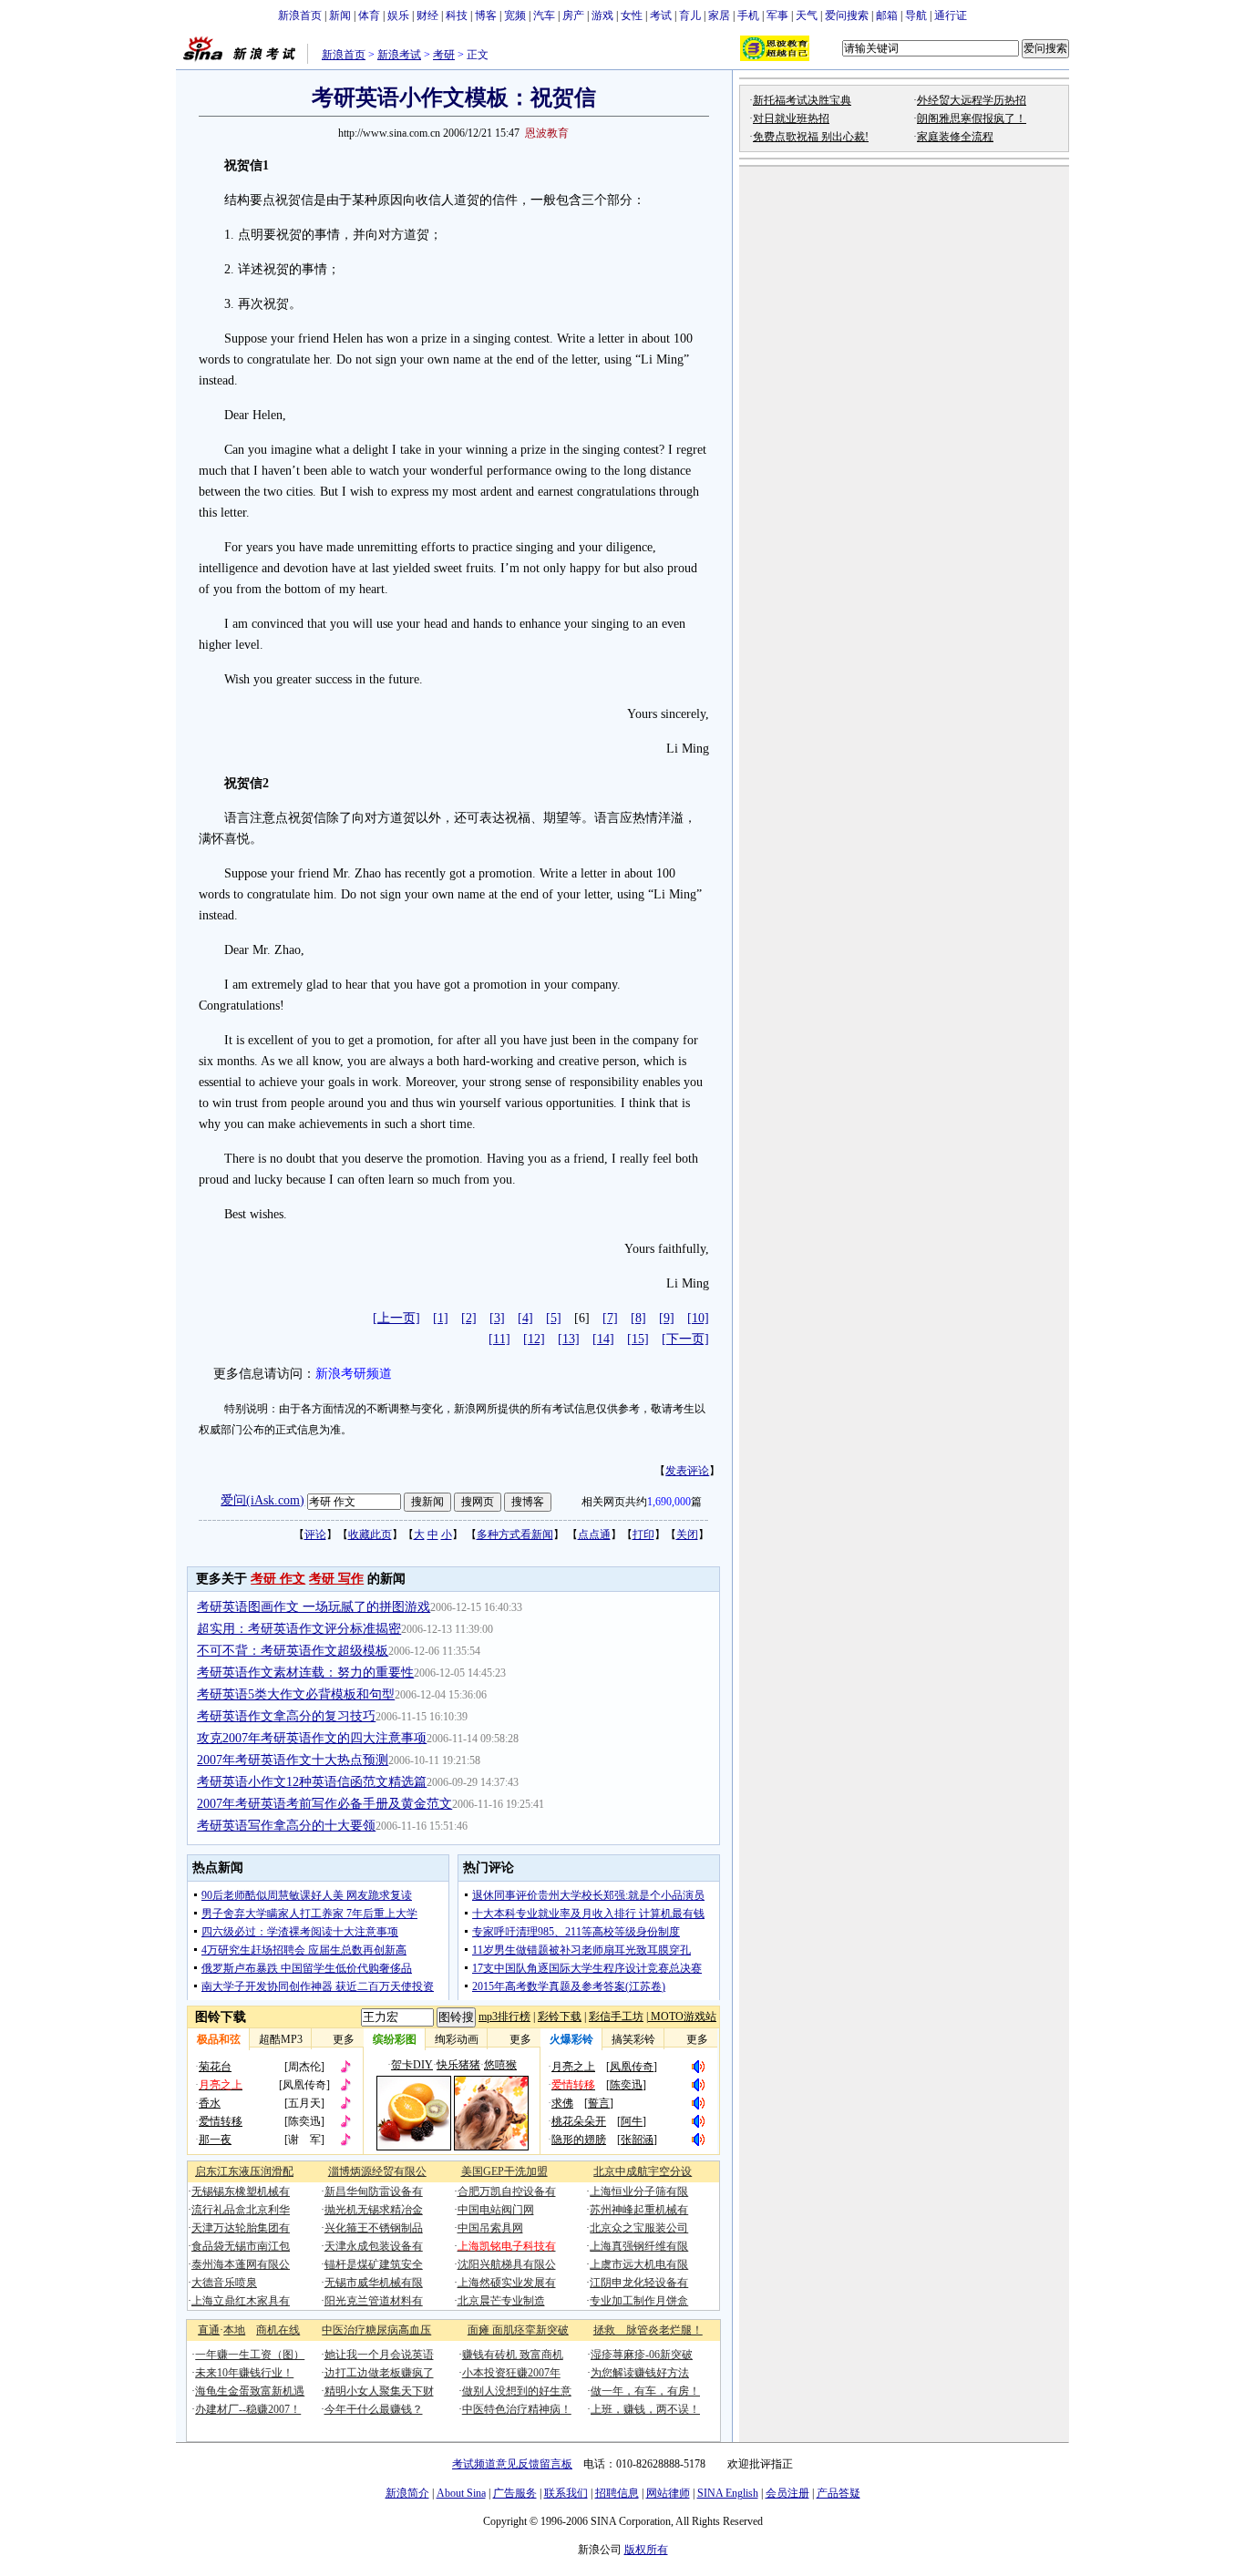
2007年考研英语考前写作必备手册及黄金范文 (324, 1804)
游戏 (602, 15)
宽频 (515, 15)
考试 (661, 15)
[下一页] (685, 1339)
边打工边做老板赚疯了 (379, 2373)
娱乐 (398, 15)
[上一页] (396, 1318)
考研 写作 (336, 1579)
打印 (643, 1534)
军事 (777, 15)
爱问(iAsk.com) (262, 1500)
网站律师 (668, 2493)
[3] (497, 1318)
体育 (369, 15)
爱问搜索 (847, 15)
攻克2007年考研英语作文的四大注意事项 (312, 1738)
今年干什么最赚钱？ (374, 2409)
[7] (610, 1318)
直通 (209, 2330)
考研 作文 (278, 1579)
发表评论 (687, 1471)
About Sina (461, 2493)
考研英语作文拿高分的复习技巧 (286, 1716)
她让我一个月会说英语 (379, 2355)
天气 (807, 15)
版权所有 (646, 2550)
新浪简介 (407, 2493)
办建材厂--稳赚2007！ (248, 2409)
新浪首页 (300, 15)
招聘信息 (617, 2493)
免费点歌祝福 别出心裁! (811, 137)
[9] (667, 1318)
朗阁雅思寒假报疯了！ (972, 118)
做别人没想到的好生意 (517, 2391)
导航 (916, 15)
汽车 (544, 15)
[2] (469, 1318)
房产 (573, 15)
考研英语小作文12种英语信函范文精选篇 (312, 1782)
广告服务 (515, 2493)
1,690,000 (669, 1502)
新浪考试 (399, 55)
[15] (638, 1339)
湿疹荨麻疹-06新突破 (642, 2355)
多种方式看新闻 (515, 1534)
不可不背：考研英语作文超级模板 (293, 1651)
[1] (441, 1318)
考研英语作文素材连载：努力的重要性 (305, 1673)
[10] (698, 1318)
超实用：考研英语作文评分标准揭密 (299, 1629)
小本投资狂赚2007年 (511, 2373)
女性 (632, 15)
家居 (719, 15)
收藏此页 (370, 1534)
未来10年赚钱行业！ (244, 2373)
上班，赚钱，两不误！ (645, 2409)
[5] (554, 1318)
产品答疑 (839, 2493)
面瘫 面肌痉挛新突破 (518, 2330)
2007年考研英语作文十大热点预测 (293, 1760)
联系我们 (566, 2493)
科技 (457, 15)
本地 (234, 2330)
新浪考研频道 (354, 1374)
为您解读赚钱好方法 (640, 2373)
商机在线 (278, 2330)
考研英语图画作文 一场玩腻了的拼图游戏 (314, 1607)
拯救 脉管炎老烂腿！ (648, 2330)
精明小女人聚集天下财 (379, 2391)
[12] (534, 1339)
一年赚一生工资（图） (250, 2355)
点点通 (594, 1534)
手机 (748, 15)
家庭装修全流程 (955, 137)
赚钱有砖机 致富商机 (513, 2355)
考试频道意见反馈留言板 (512, 2464)
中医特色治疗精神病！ (517, 2409)
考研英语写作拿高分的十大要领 (286, 1826)
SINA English (728, 2493)
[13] (569, 1339)
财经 (427, 15)
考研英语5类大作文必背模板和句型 (296, 1694)
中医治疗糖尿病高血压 (376, 2330)
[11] (499, 1339)
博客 (486, 15)
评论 (315, 1534)
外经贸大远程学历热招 (972, 100)
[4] (525, 1318)
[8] (638, 1318)
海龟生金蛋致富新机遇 (250, 2391)
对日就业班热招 (791, 118)
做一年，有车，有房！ (645, 2391)
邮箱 (887, 15)
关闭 (687, 1534)
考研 (444, 55)
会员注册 (787, 2493)
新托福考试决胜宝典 (802, 100)
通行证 (951, 15)
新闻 (340, 15)
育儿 (690, 15)
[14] (603, 1339)
